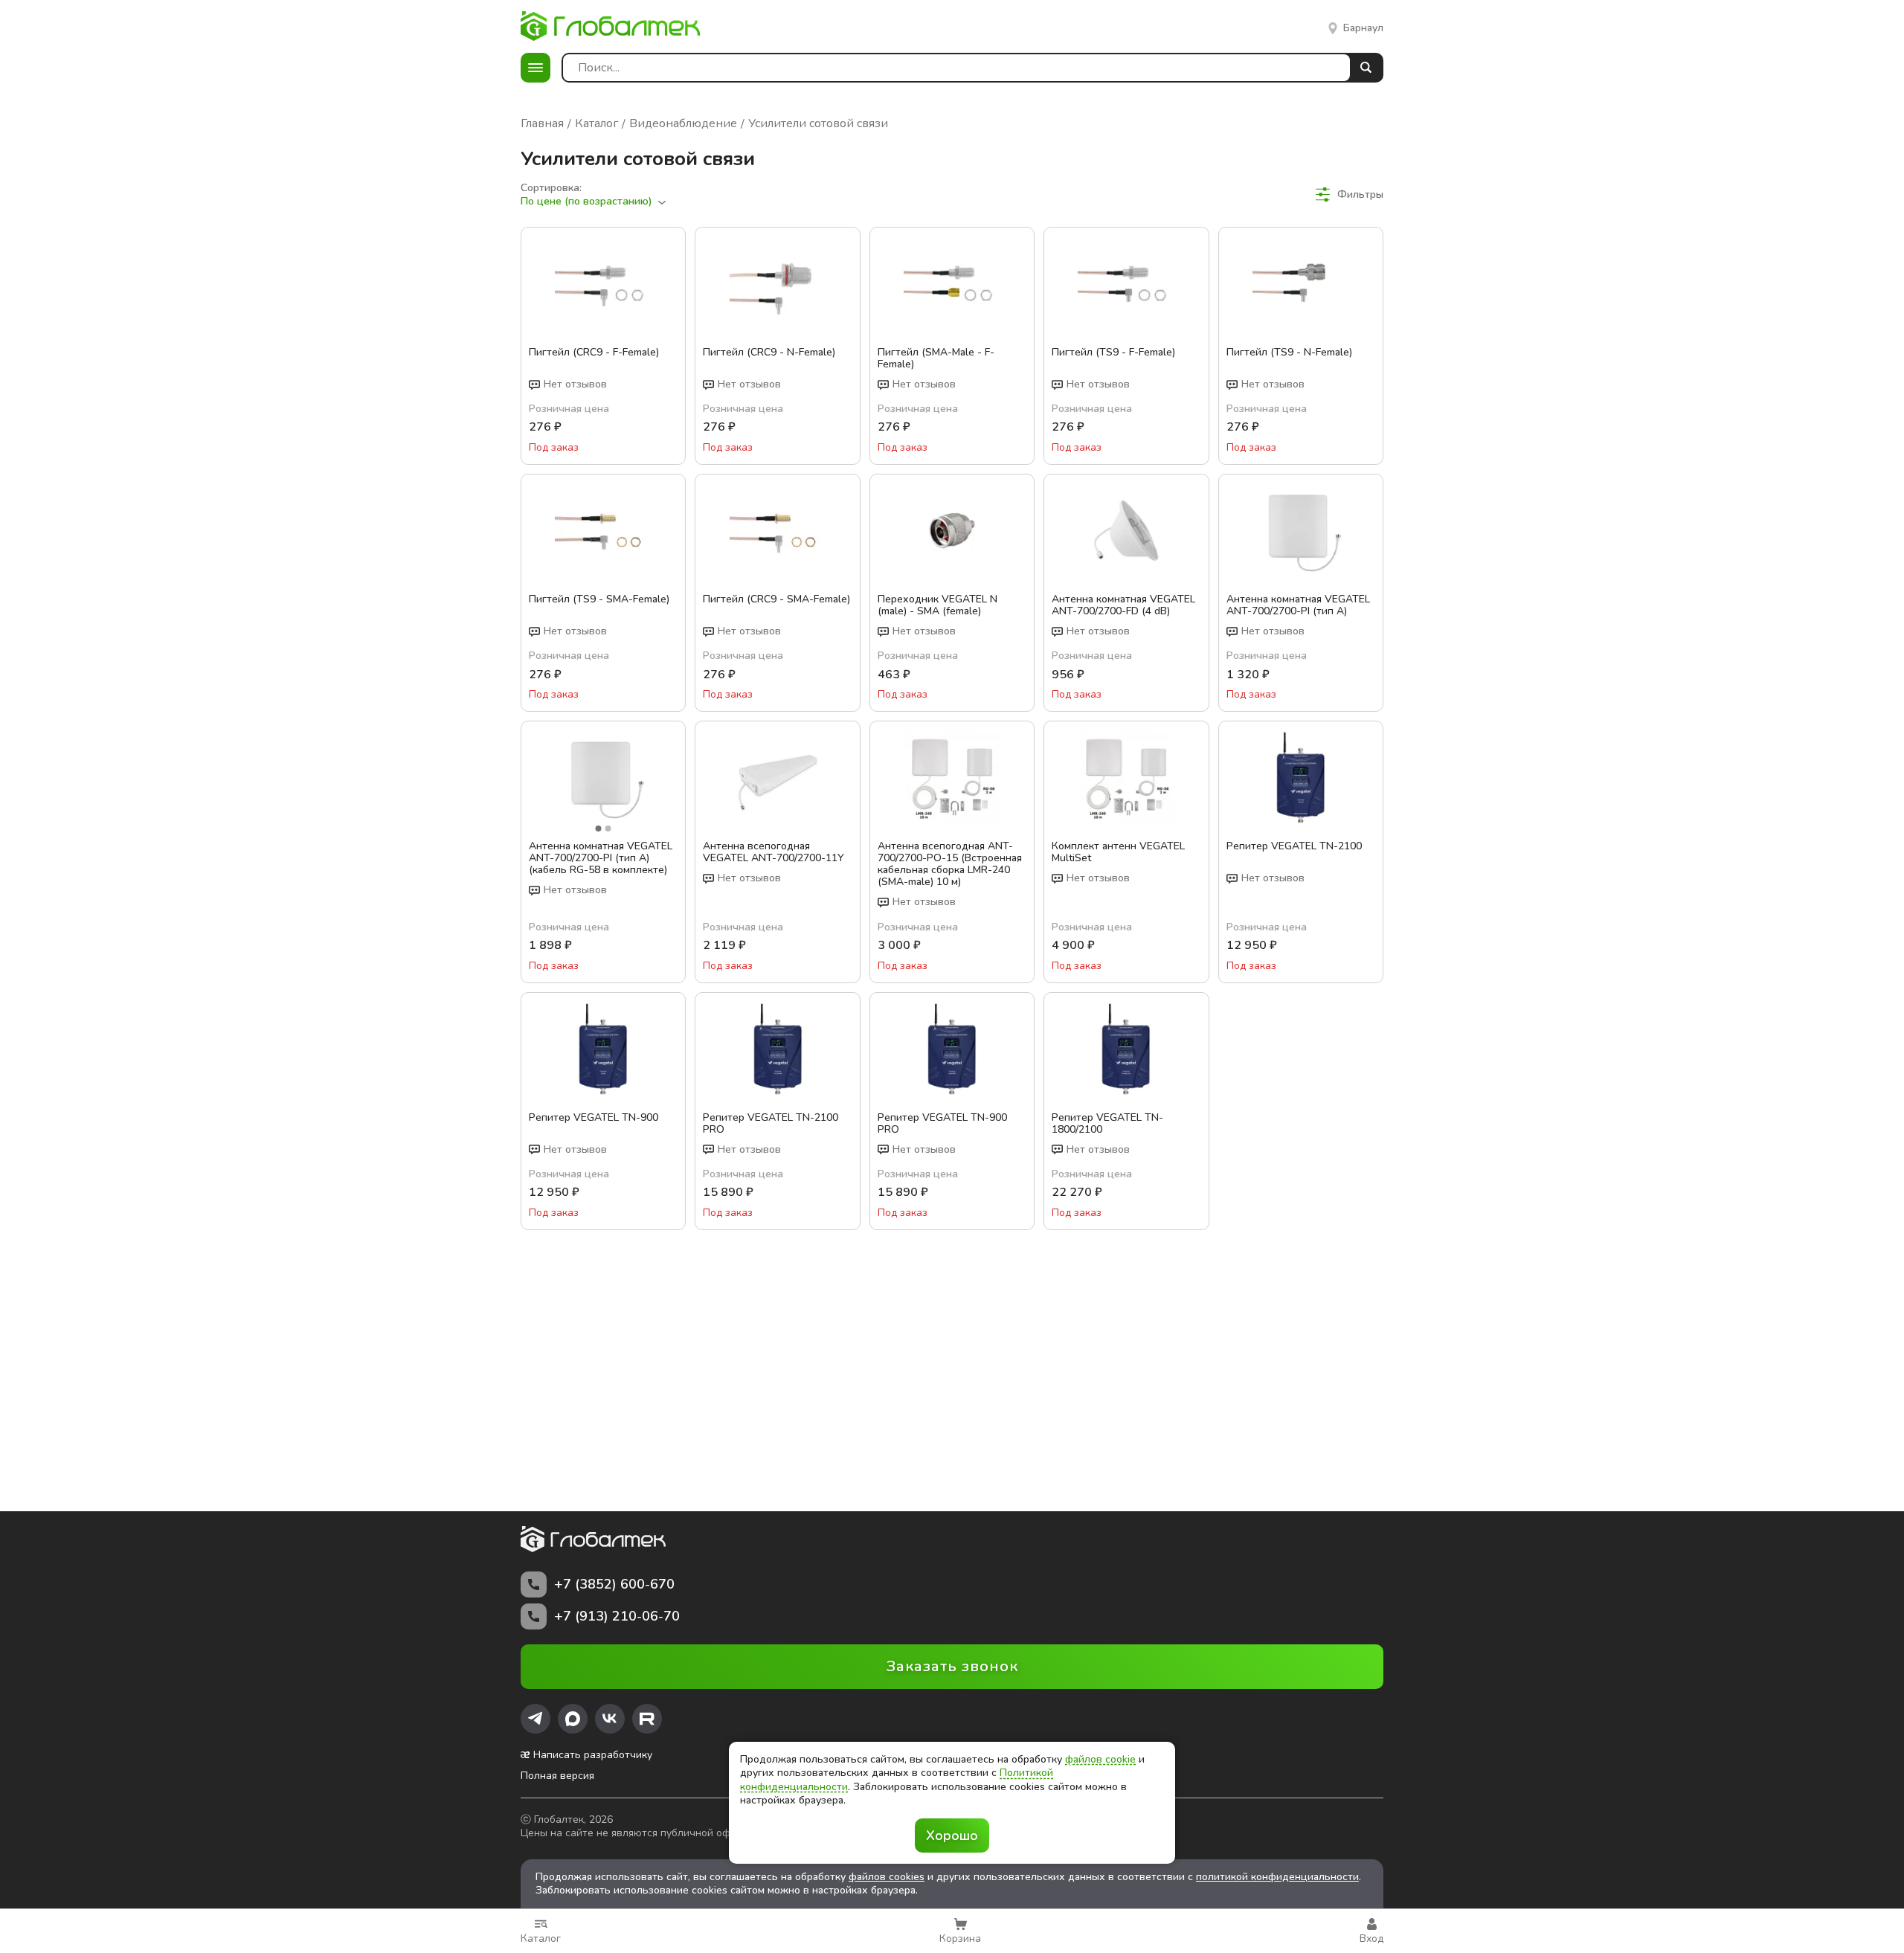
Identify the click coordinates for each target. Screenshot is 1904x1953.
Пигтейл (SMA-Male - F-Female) (936, 358)
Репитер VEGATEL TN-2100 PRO (771, 1124)
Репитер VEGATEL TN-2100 (1294, 847)
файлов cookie (1100, 1759)
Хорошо (952, 1835)
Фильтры (1360, 194)
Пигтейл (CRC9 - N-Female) (769, 353)
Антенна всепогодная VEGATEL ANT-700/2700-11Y (773, 852)
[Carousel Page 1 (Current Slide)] (599, 829)
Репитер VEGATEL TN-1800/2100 (1107, 1124)
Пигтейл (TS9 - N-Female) (1289, 353)
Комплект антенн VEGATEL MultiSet (1118, 852)
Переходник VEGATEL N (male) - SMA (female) (937, 605)
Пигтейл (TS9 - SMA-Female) (599, 600)
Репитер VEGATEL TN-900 (594, 1118)
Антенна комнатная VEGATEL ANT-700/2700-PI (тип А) (1298, 605)
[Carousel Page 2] (608, 829)
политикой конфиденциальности (1277, 1877)
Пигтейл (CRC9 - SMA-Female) (776, 600)
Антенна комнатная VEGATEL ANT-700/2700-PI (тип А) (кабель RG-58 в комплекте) (601, 858)
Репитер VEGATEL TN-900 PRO (942, 1124)
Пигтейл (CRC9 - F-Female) (594, 353)
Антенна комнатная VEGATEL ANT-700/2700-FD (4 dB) (1123, 605)
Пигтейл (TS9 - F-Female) (1113, 353)
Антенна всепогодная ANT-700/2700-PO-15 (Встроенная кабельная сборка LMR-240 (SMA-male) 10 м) (950, 864)
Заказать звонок (952, 1666)
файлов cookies (887, 1877)
